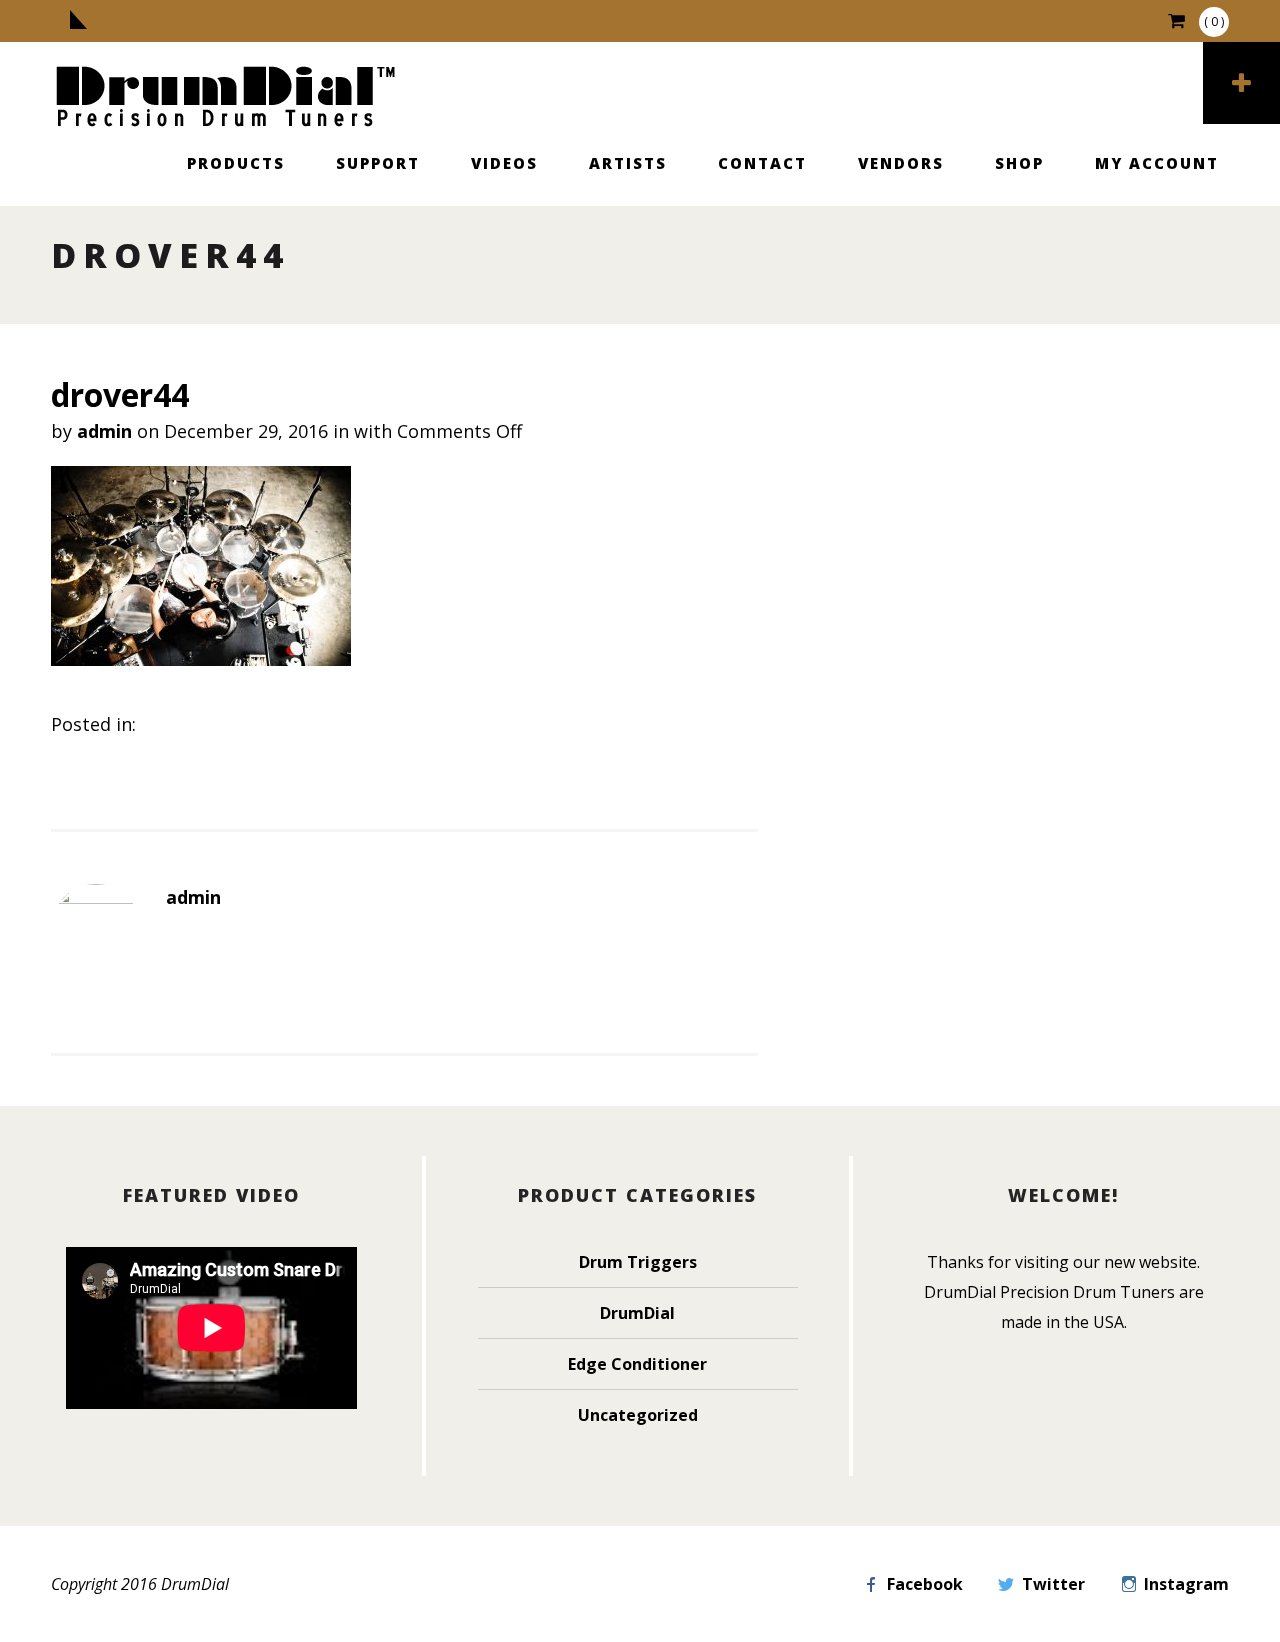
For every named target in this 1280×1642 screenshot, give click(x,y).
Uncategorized (638, 1415)
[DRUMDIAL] (226, 98)
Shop (1019, 163)
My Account (1157, 163)
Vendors (901, 163)
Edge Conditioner (637, 1364)
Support (378, 163)
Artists (628, 163)
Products (236, 163)
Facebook (925, 1584)
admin (104, 431)
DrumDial (637, 1313)
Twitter (1053, 1584)
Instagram (1186, 1584)
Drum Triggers (638, 1262)
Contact (762, 163)
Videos (504, 163)
